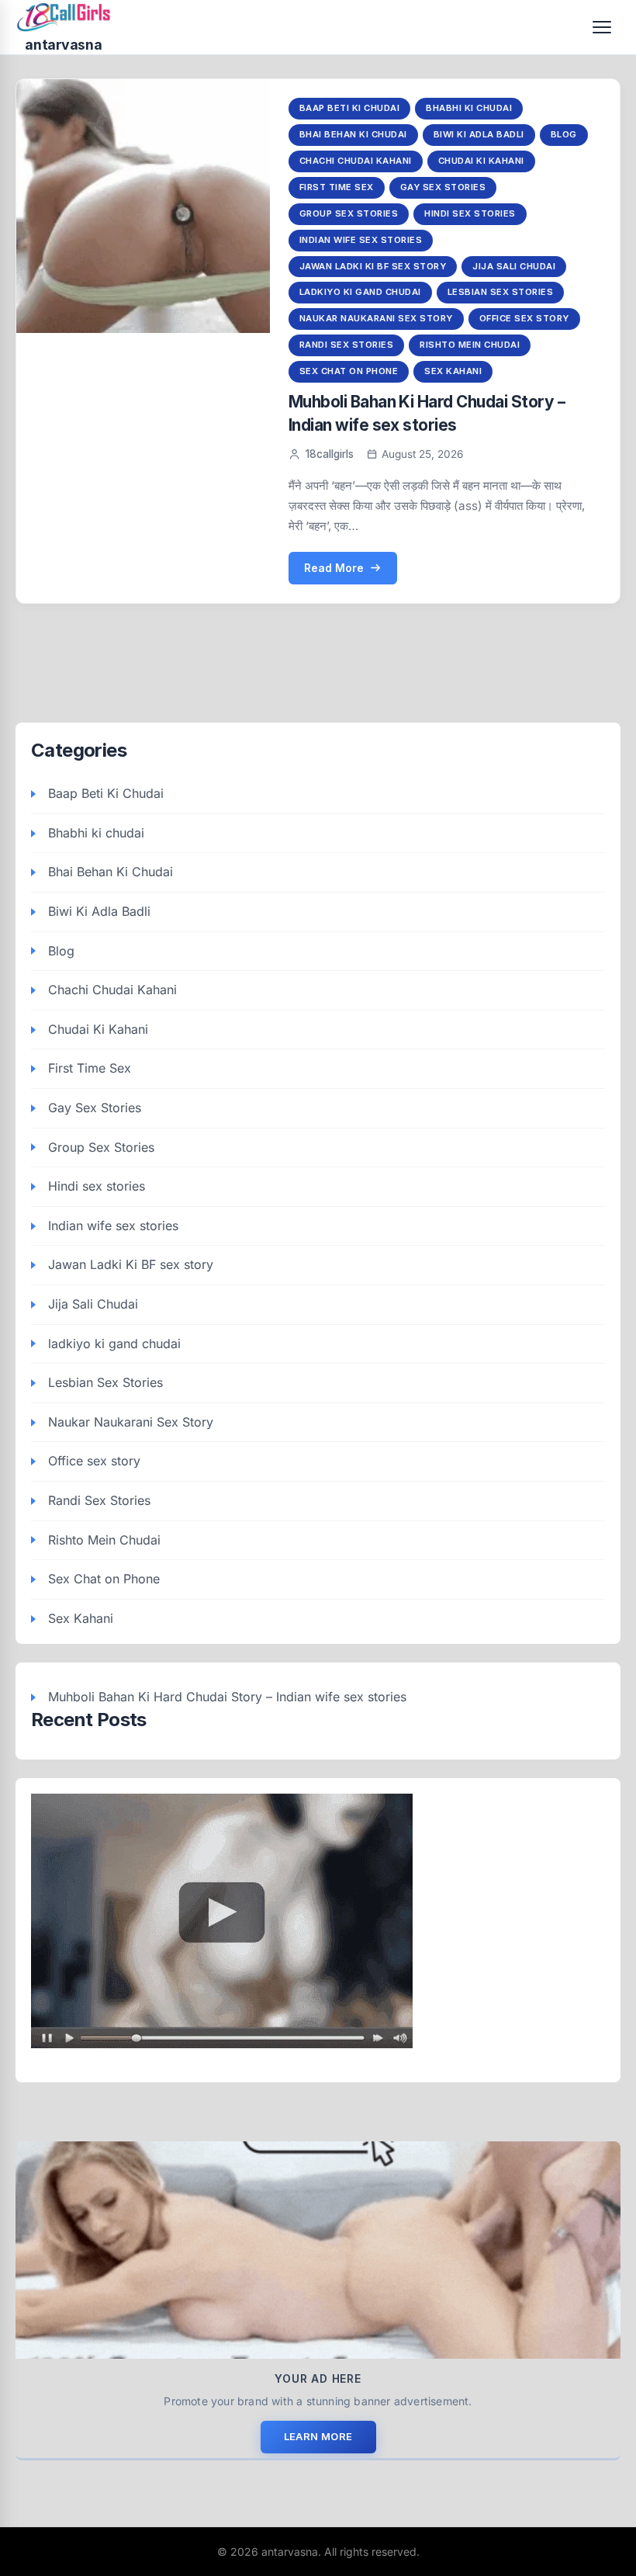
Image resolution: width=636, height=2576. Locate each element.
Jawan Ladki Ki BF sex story (373, 266)
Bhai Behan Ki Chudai (353, 134)
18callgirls (330, 454)
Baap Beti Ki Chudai (350, 108)
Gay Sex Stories (443, 187)
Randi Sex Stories (347, 345)
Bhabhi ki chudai (469, 108)
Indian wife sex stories (361, 240)
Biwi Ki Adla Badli (479, 134)
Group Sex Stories (349, 213)
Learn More (318, 2436)
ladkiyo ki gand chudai (360, 292)
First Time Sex (337, 187)
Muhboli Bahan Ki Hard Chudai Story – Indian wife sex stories (227, 1697)
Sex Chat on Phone (349, 371)
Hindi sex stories (470, 213)
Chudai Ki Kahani (481, 161)
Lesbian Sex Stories (501, 292)
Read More (334, 568)
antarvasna (63, 45)
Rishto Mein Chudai (470, 345)
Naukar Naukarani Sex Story (376, 318)
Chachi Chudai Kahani (356, 161)
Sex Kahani (453, 371)
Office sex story (524, 318)
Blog (564, 134)
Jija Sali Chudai (514, 266)
